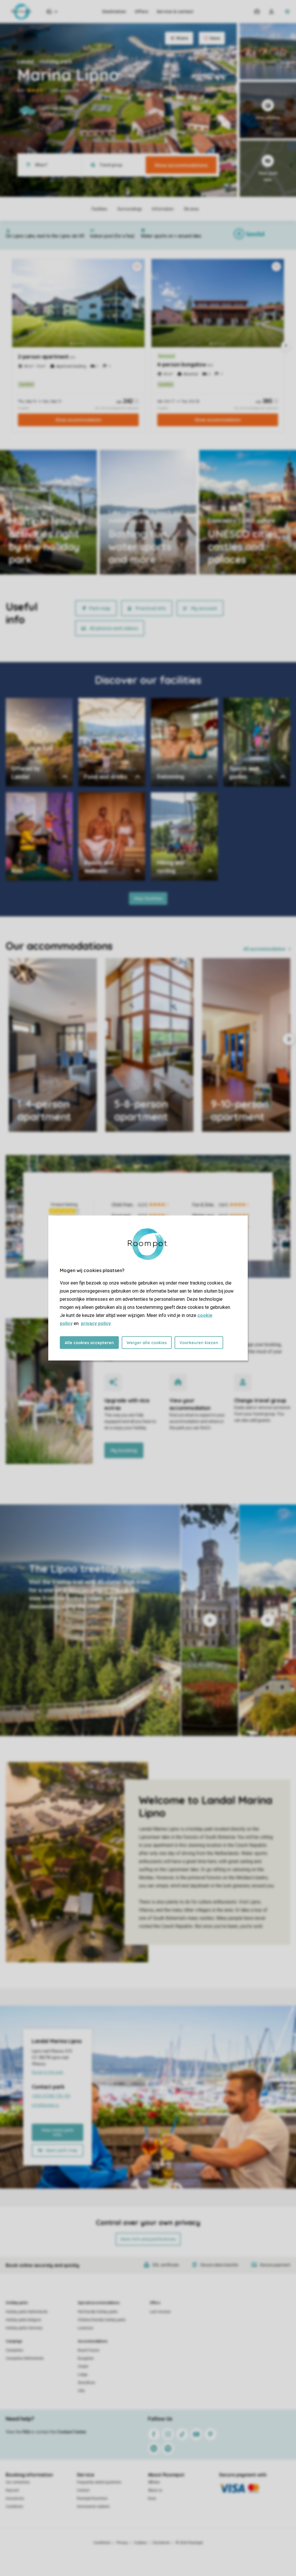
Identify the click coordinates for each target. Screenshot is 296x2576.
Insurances (15, 2498)
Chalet (83, 2366)
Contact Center (72, 2432)
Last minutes (160, 2312)
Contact (83, 2490)
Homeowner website (93, 2507)
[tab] (90, 1620)
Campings (14, 2341)
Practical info (151, 608)
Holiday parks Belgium (24, 2320)
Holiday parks (17, 2303)
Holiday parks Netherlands (27, 2312)
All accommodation (264, 949)
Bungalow (86, 2358)
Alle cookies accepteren (89, 1343)
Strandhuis (86, 2383)
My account (204, 608)
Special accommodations (99, 2303)
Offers (141, 12)
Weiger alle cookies (147, 1343)
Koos (152, 2498)
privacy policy (96, 1323)
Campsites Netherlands (25, 2358)
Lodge (83, 2375)
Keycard (12, 2490)
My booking (124, 1450)
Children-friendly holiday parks (102, 2320)
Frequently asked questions (99, 2482)
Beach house (88, 2350)
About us (155, 2490)
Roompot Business (92, 2498)
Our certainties (18, 2482)
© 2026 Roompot (189, 2543)
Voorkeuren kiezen (199, 1343)
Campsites (14, 2350)
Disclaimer (161, 2543)
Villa (81, 2391)
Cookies (140, 2543)
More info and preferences (148, 2239)
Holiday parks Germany (24, 2328)
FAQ (26, 2432)
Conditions (14, 2507)
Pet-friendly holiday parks (98, 2312)
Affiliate (154, 2482)
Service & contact (175, 12)
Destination (114, 12)
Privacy (122, 2543)
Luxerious (86, 2328)
